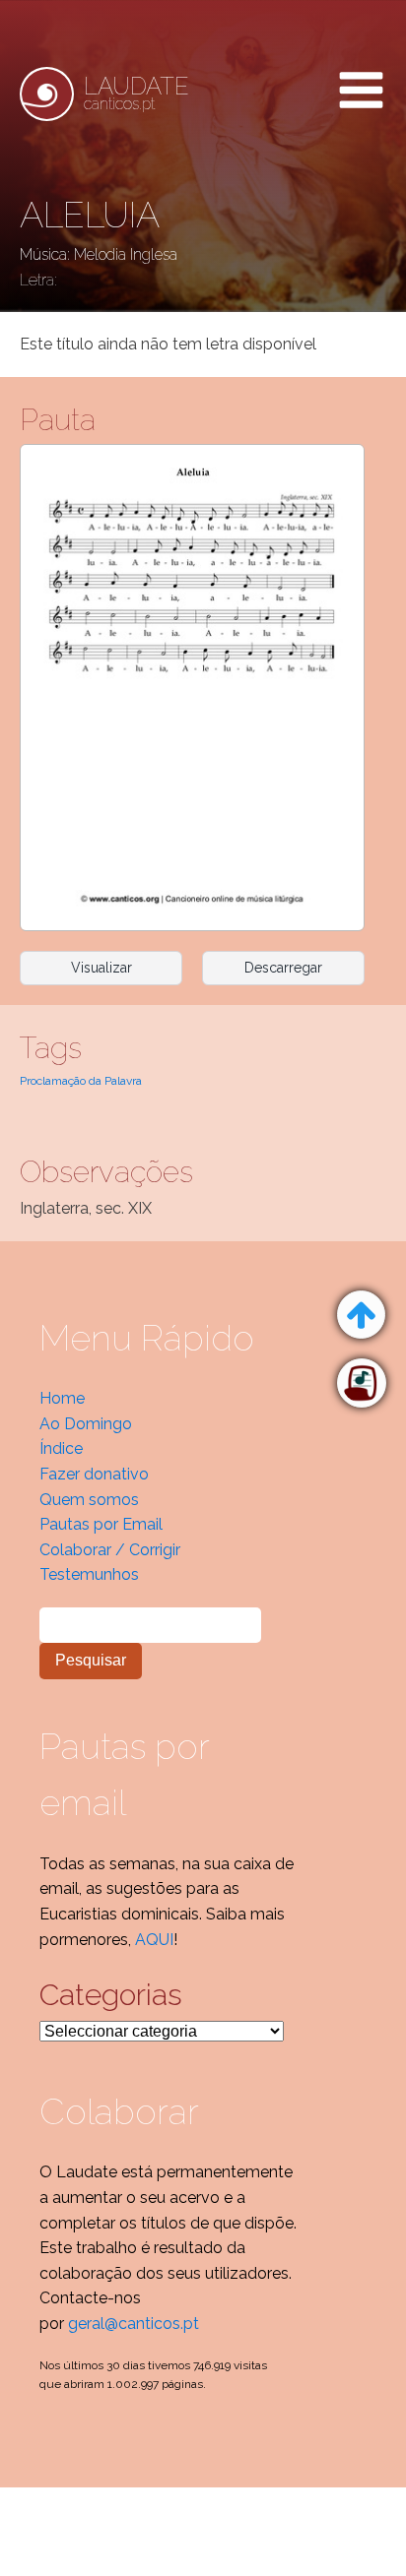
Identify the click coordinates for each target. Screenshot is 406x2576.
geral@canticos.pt (134, 2324)
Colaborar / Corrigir (110, 1550)
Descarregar (283, 968)
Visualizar (101, 968)
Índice (61, 1448)
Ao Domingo (86, 1424)
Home (62, 1398)
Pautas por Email (101, 1524)
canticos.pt (136, 94)
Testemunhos (89, 1574)
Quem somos (89, 1500)
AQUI (154, 1940)
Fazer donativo (94, 1474)
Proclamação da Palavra (81, 1081)
